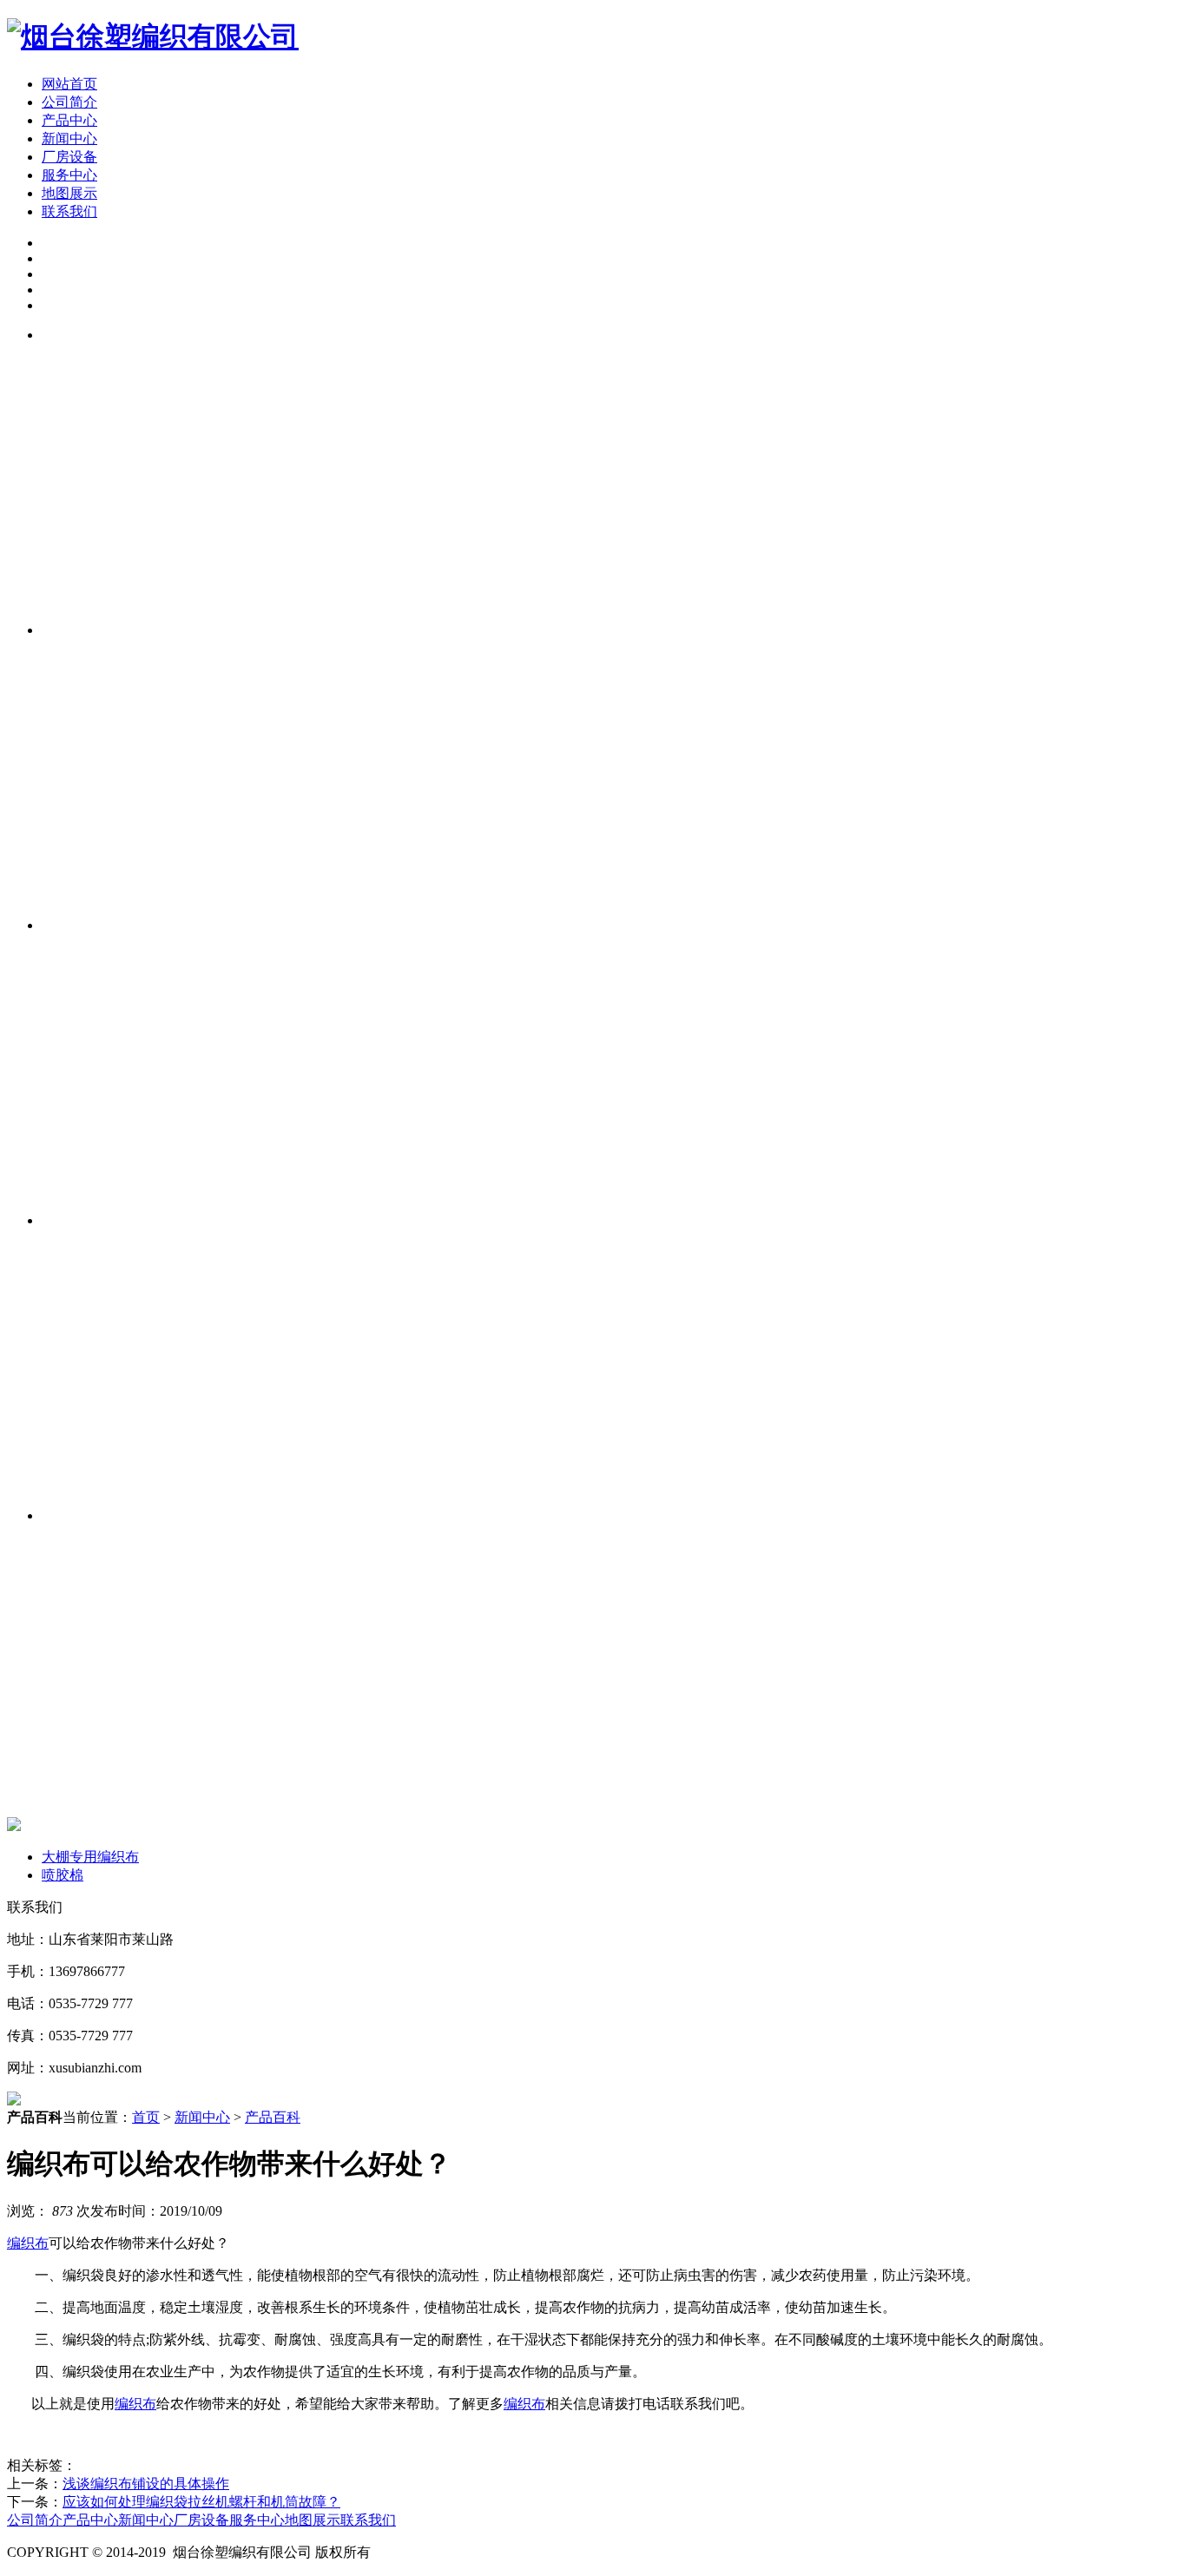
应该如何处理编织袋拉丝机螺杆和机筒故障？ (201, 2502)
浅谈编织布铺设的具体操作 (146, 2484)
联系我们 (69, 211)
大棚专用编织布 (90, 1857)
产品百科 (273, 2117)
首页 (146, 2117)
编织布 (28, 2243)
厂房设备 (69, 157)
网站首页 (69, 84)
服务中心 (69, 175)
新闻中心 (69, 138)
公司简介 (69, 102)
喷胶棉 (63, 1875)
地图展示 (69, 193)
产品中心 (69, 120)
